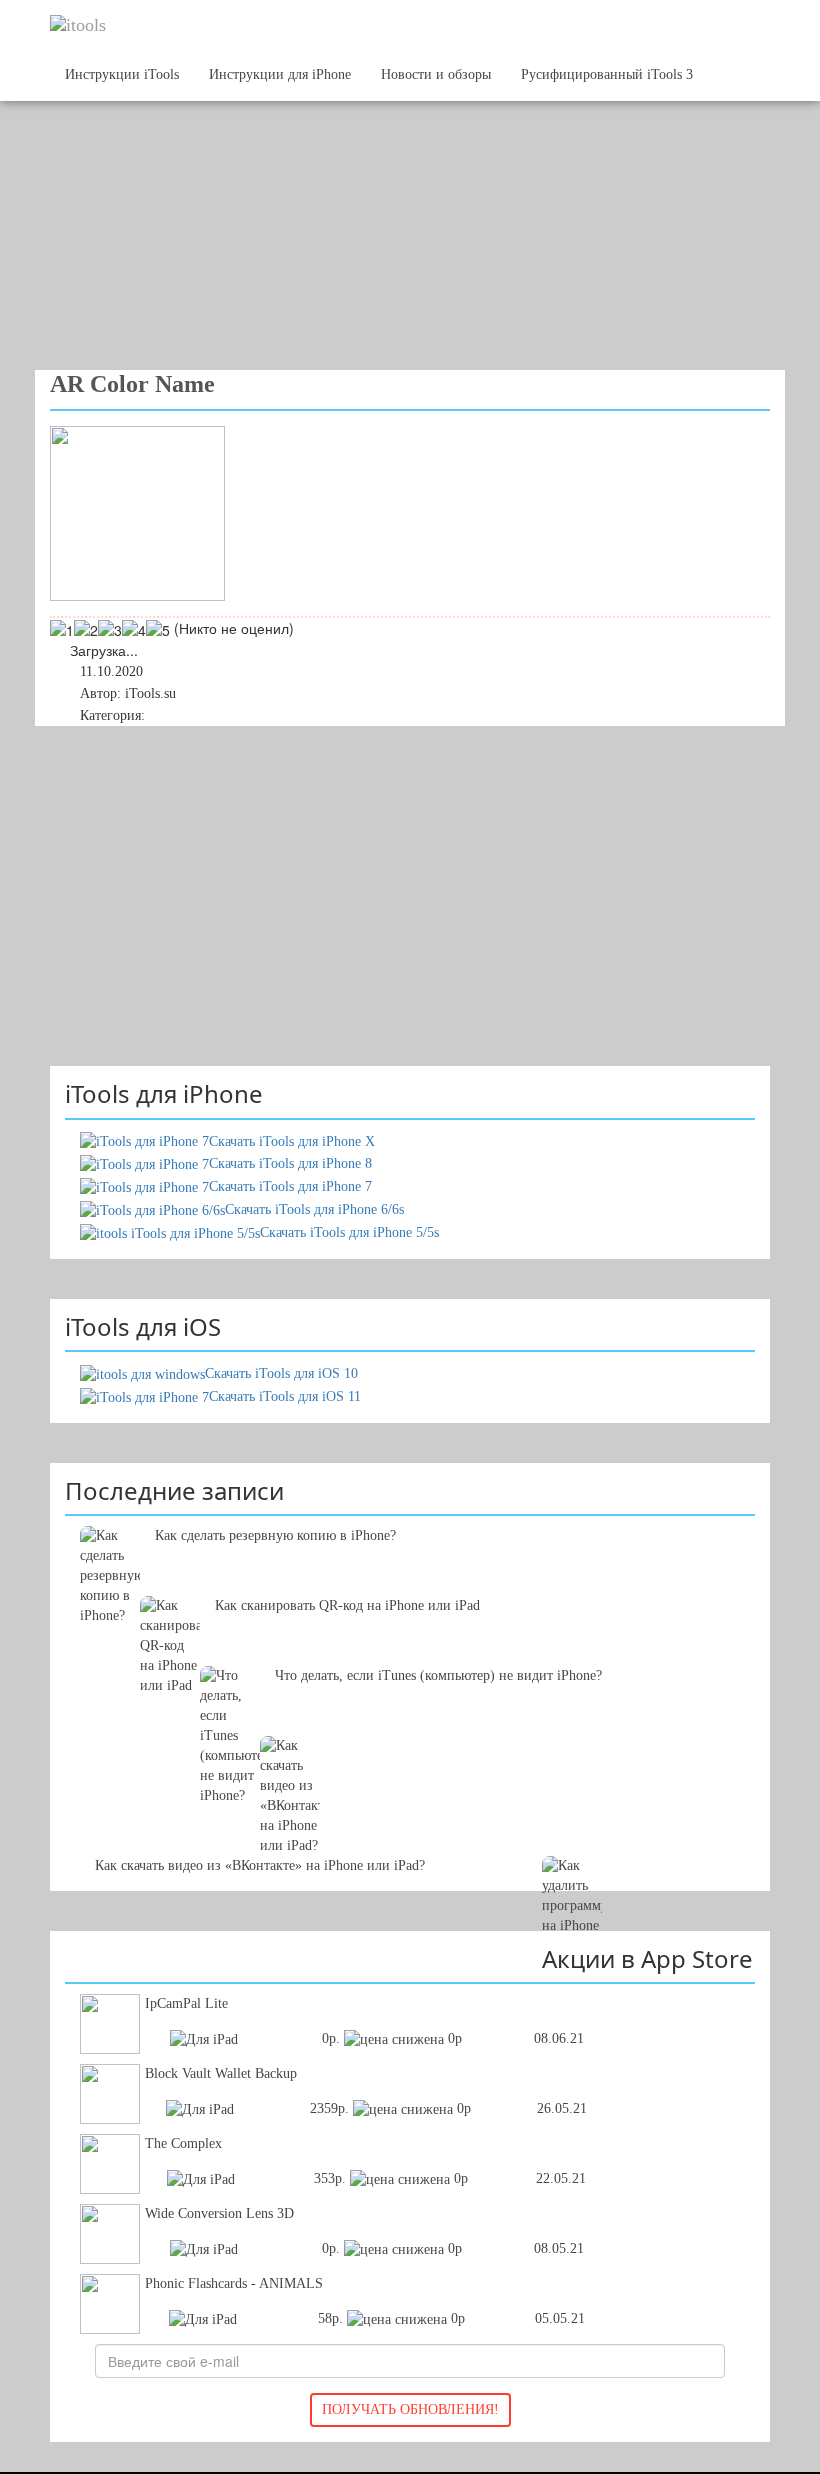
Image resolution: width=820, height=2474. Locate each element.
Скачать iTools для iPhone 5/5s (349, 1232)
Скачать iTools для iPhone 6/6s (314, 1209)
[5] (158, 630)
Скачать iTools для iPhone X (292, 1141)
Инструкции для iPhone (280, 74)
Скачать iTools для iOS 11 (285, 1396)
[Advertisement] (395, 210)
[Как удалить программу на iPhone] (410, 1836)
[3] (110, 630)
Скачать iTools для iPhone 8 (290, 1163)
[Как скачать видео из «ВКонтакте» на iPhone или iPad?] (410, 1766)
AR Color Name (132, 384)
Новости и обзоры (436, 74)
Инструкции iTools (122, 74)
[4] (134, 630)
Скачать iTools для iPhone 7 (290, 1186)
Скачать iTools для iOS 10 (281, 1373)
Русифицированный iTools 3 (607, 74)
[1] (62, 630)
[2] (86, 630)
